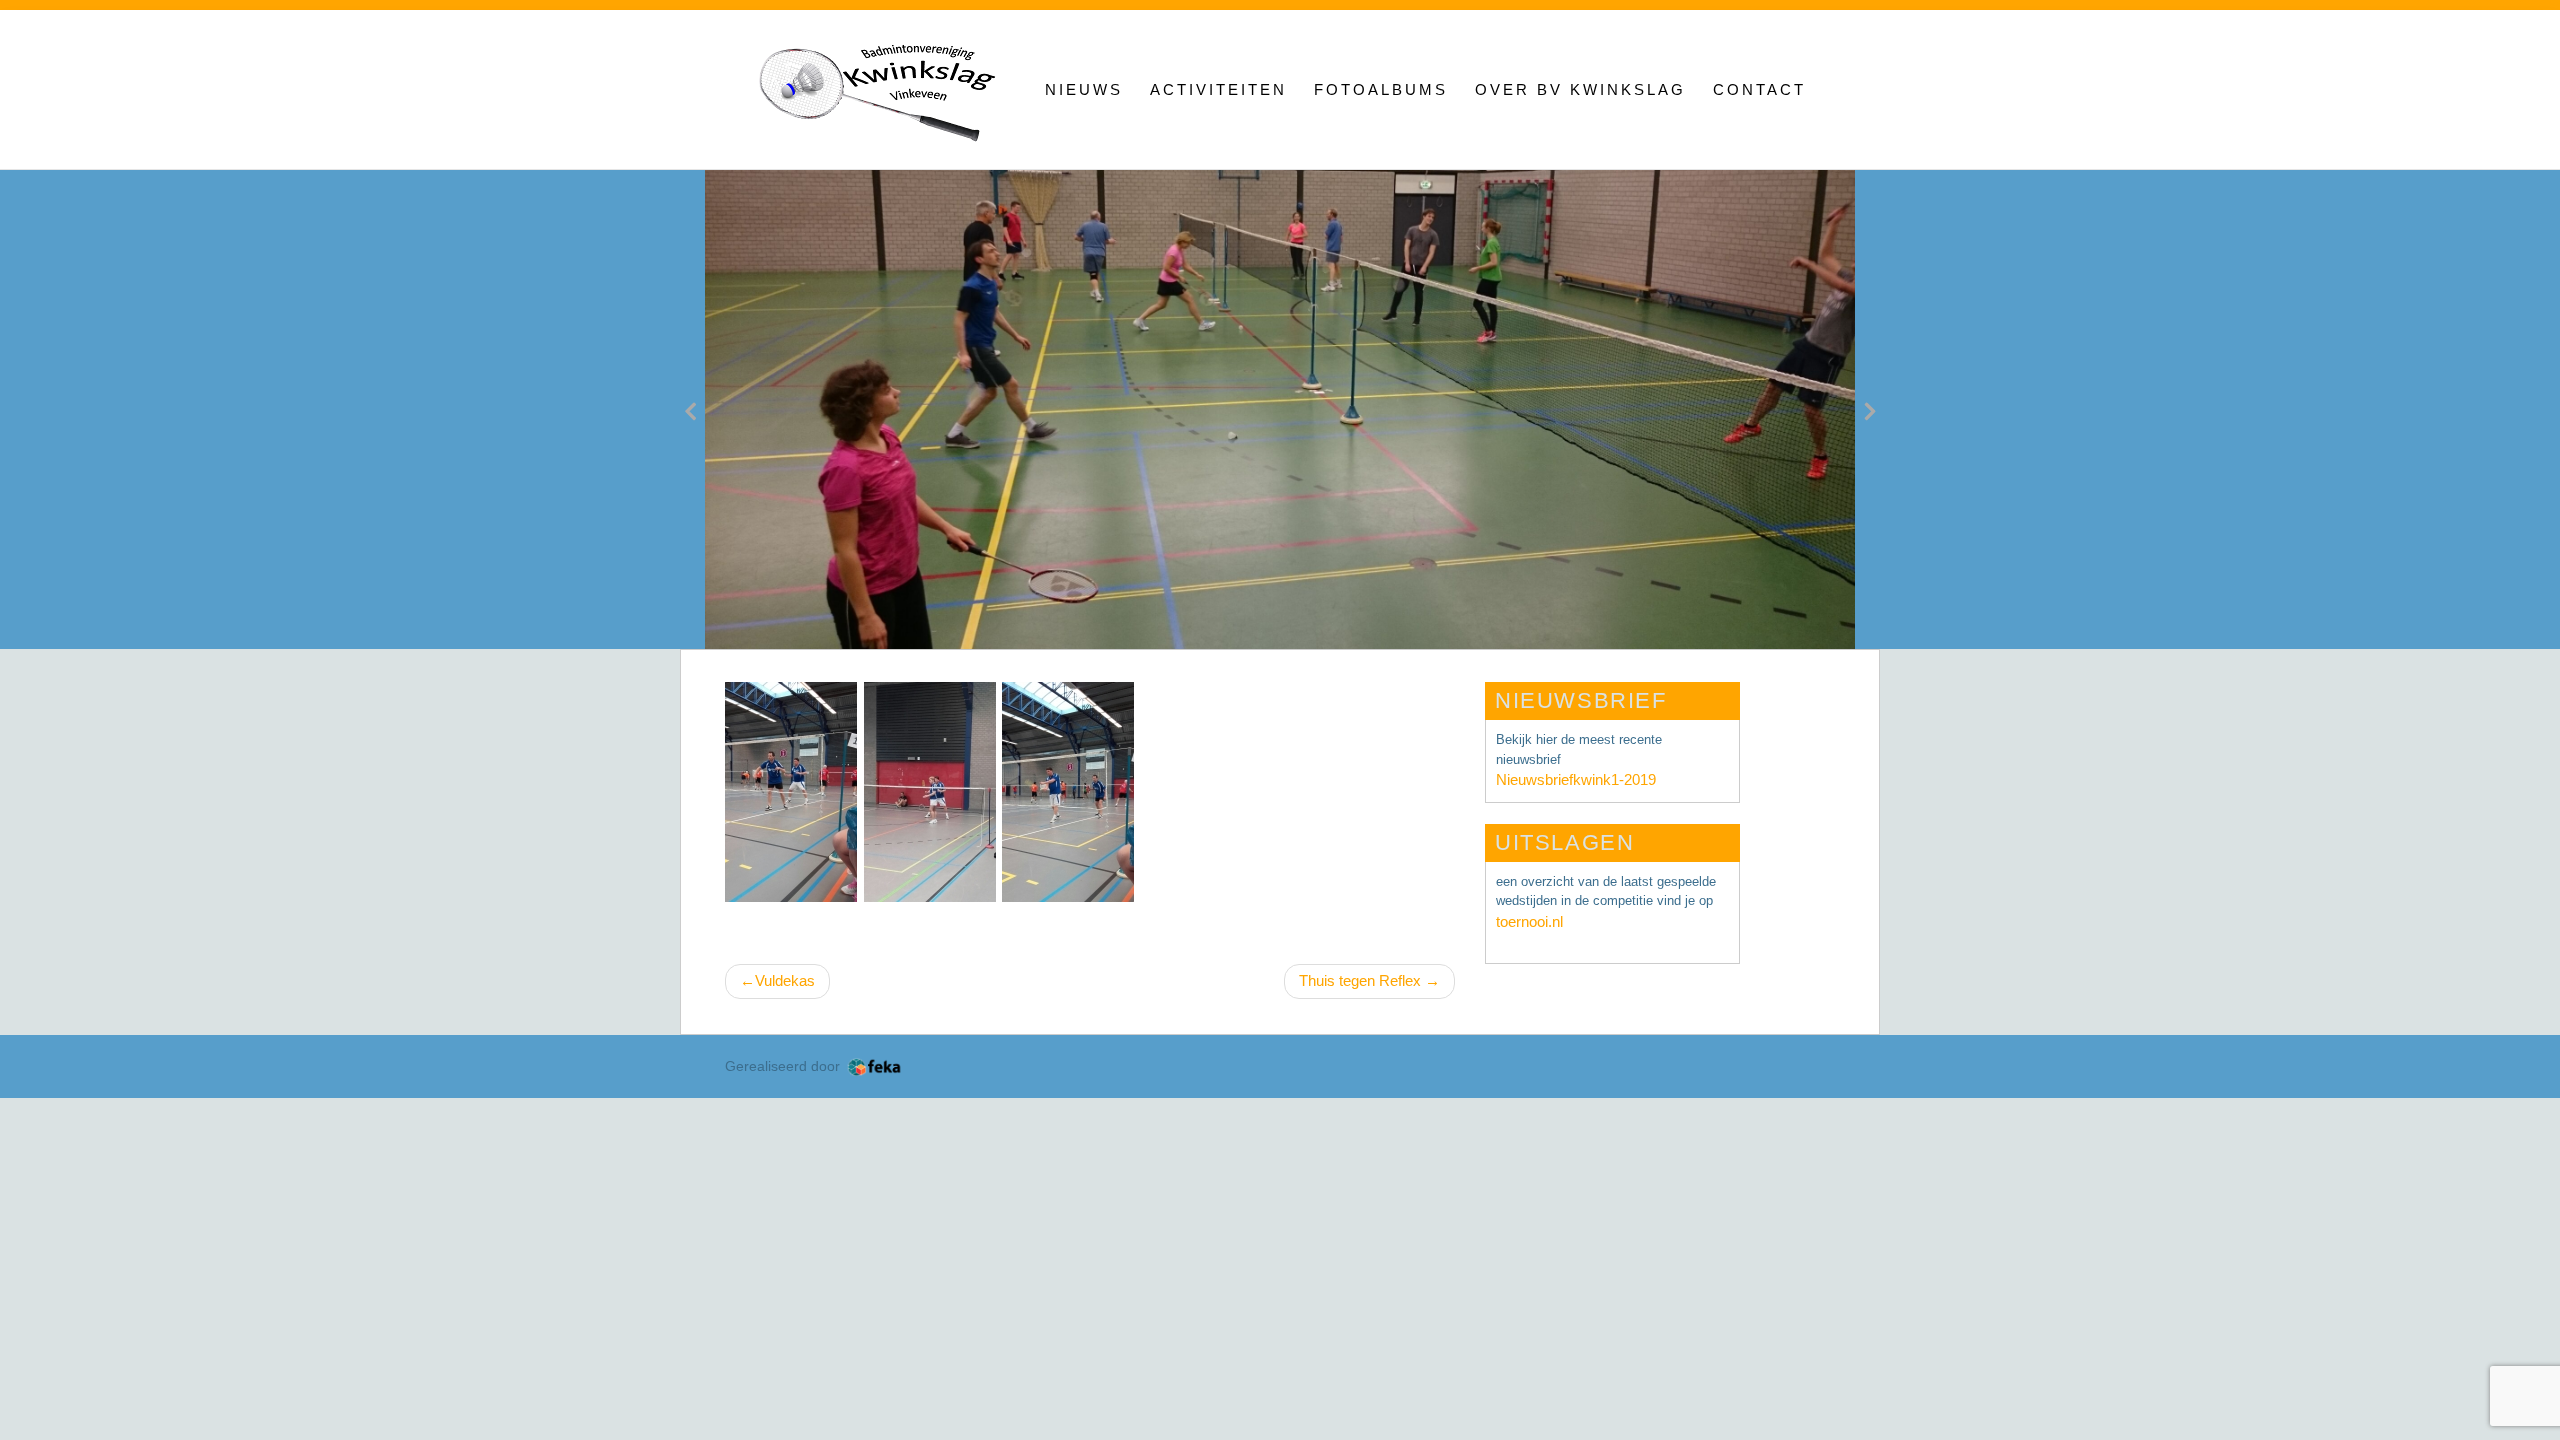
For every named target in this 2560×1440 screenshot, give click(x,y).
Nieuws (1084, 89)
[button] (690, 410)
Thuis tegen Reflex (1360, 980)
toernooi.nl (1529, 921)
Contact (1759, 89)
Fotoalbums (1381, 89)
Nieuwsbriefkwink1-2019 (1576, 779)
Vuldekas (785, 980)
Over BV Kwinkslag (1580, 89)
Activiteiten (1218, 89)
